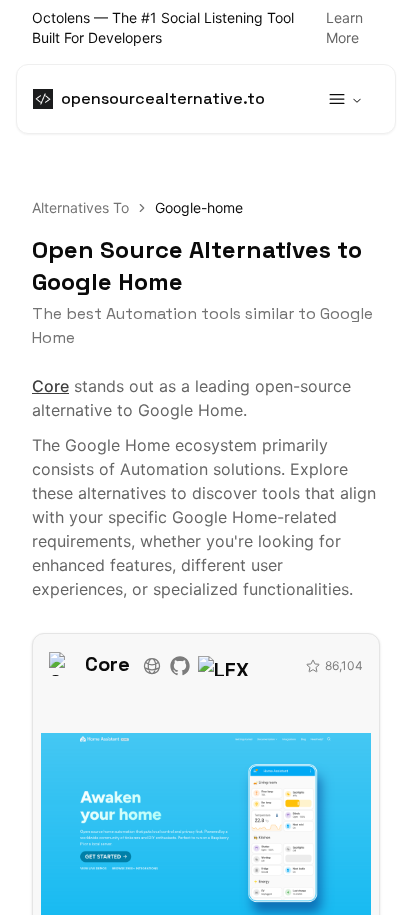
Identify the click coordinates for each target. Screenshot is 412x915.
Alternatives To (80, 207)
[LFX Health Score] (251, 664)
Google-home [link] (199, 207)
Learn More (344, 27)
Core (50, 386)
